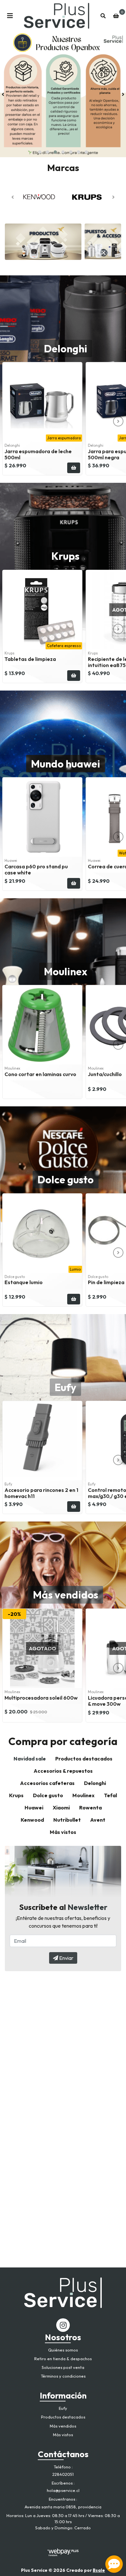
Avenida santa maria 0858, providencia (63, 2507)
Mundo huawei (66, 764)
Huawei (34, 1808)
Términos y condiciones (63, 2376)
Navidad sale (30, 1759)
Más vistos (63, 1832)
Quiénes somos (63, 2350)
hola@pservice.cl (63, 2490)
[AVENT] (87, 197)
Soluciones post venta (63, 2367)
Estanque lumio (24, 1282)
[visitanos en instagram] (63, 2325)
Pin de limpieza (106, 1282)
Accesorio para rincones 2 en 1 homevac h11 (41, 1493)
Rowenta (90, 1808)
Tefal (110, 1795)
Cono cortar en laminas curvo (40, 1074)
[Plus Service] (57, 16)
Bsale (99, 2570)
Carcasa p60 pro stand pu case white (36, 869)
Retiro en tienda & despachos (63, 2359)
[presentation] (3, 94)
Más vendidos (66, 1595)
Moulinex (66, 971)
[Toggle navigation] (10, 16)
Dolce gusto (66, 1179)
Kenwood (32, 1820)
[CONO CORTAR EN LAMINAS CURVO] (42, 1025)
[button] (40, 152)
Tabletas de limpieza (30, 659)
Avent (98, 1820)
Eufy (65, 1387)
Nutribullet (67, 1820)
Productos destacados (84, 1759)
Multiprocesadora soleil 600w (41, 1698)
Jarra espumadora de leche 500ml (38, 454)
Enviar (66, 1958)
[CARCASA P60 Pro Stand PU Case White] (42, 817)
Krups (65, 556)
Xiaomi (61, 1808)
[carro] (116, 16)
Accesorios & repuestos (63, 1771)
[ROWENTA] (39, 197)
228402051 (63, 2474)
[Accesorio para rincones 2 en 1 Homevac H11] (42, 1441)
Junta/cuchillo (105, 1074)
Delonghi (66, 348)
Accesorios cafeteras (47, 1783)
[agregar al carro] (74, 468)
